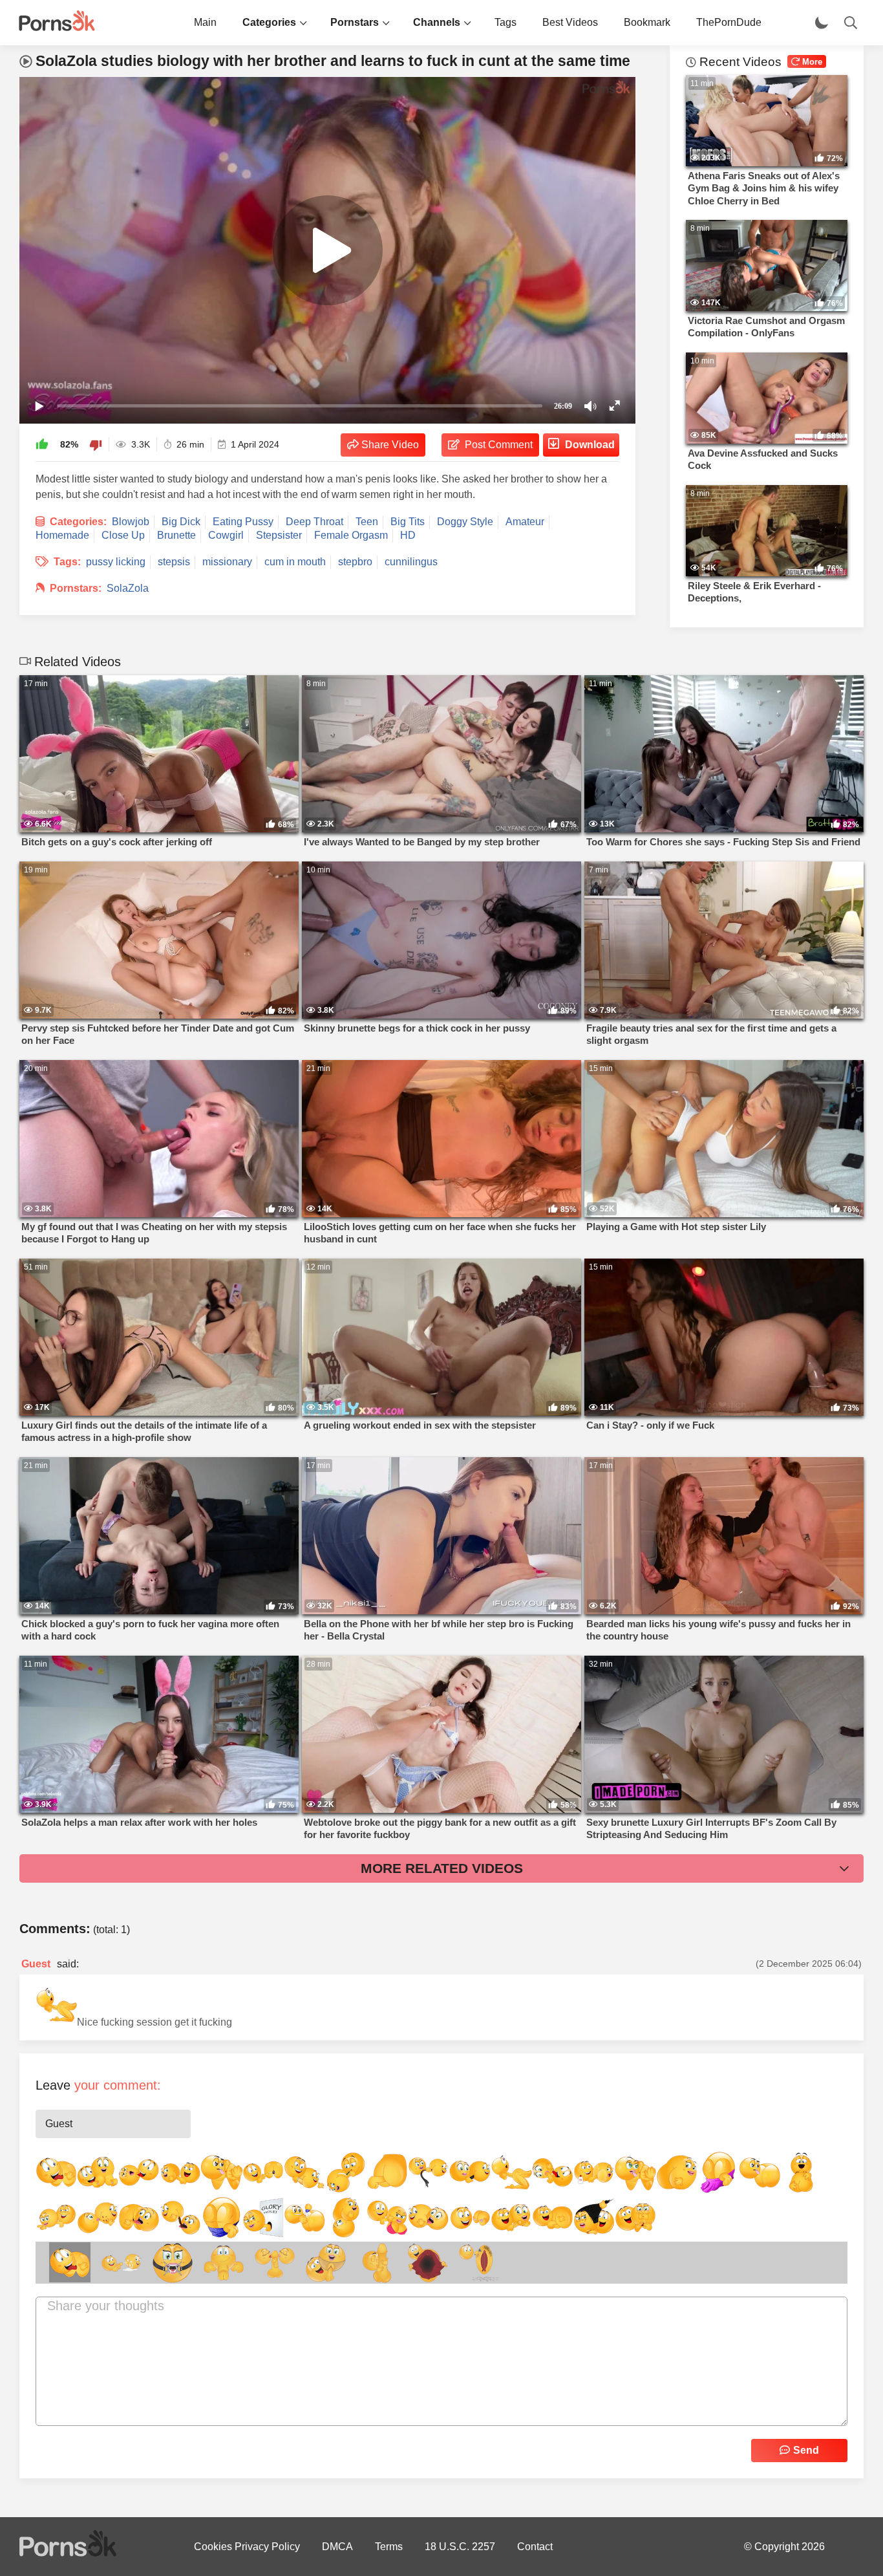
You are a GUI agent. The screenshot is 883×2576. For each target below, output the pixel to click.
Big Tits (408, 522)
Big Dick (181, 522)
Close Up (123, 535)
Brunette (176, 535)
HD (408, 535)
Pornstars (355, 22)
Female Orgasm (351, 535)
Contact (535, 2547)
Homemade (62, 535)
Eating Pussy (243, 522)
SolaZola (128, 588)
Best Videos (570, 22)
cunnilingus (411, 562)
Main (205, 22)
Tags (505, 22)
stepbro (355, 562)
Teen (367, 522)
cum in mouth (295, 562)
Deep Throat (314, 522)
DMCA (337, 2547)
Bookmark (647, 22)
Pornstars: (76, 588)
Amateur (525, 522)
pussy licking (116, 562)
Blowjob (131, 522)
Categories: (78, 522)
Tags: (67, 562)
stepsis (174, 562)
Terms (389, 2547)
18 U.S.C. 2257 (460, 2547)
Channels (437, 22)
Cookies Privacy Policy (247, 2547)
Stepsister (279, 535)
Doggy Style (465, 522)
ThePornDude (729, 22)
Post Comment (499, 445)
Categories (269, 22)
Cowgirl (226, 535)
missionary (227, 562)
